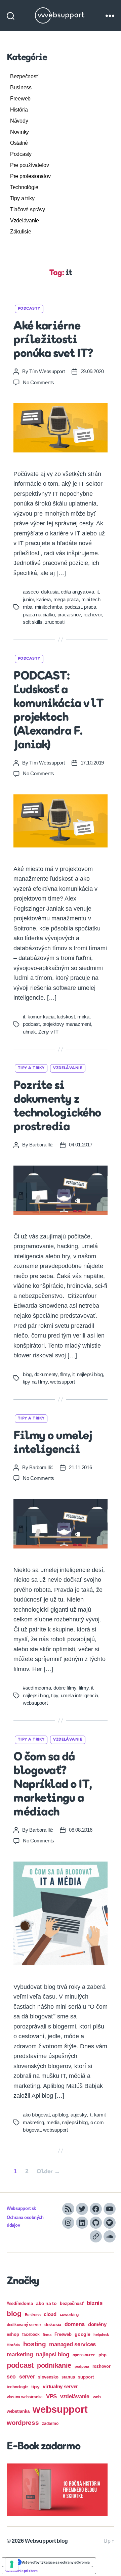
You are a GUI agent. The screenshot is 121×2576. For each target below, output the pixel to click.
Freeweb (20, 99)
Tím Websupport (47, 371)
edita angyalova (77, 592)
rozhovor (93, 615)
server (27, 2377)
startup (68, 2377)
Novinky (19, 132)
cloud (50, 2314)
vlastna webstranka (25, 2397)
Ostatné (19, 143)
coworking (69, 2315)
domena (75, 2324)
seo (11, 2376)
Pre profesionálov (30, 176)
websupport (62, 1382)
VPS (51, 2396)
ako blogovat (36, 2115)
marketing (20, 2354)
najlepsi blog (90, 1374)
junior (28, 599)
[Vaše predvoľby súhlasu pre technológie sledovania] (12, 2564)
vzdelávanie (75, 2396)
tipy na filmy (35, 1382)
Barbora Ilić (41, 1145)
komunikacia (41, 1017)
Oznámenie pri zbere (22, 2571)
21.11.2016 (80, 1467)
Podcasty (21, 154)
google (82, 2334)
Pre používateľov (30, 165)
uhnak (29, 1032)
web (97, 2397)
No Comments (38, 382)
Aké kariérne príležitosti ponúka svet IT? (53, 340)
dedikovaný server (24, 2325)
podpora (82, 2366)
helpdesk (101, 2334)
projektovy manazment (67, 1024)
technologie (17, 2387)
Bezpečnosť (24, 76)
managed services (72, 2344)
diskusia (50, 592)
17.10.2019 (92, 763)
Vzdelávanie (25, 221)
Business (21, 88)
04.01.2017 (80, 1145)
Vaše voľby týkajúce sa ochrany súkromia (56, 2562)
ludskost (66, 1017)
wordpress (23, 2423)
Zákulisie (21, 232)
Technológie (24, 187)
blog (27, 1374)
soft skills (33, 622)
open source (84, 2355)
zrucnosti (55, 622)
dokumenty (46, 1374)
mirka (83, 1017)
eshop (13, 2334)
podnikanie (54, 2365)
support (86, 2377)
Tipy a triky (22, 198)
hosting (35, 2344)
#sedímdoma (37, 1688)
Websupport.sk (21, 2209)
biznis (94, 2303)
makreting (33, 2122)
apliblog (60, 2115)
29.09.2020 (92, 371)
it (98, 592)
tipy (55, 1695)
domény (97, 2324)
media (53, 2122)
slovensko (48, 2377)
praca (90, 607)
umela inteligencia (79, 1695)
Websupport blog (46, 2541)
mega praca (66, 599)
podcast (73, 607)
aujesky (79, 2115)
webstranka (18, 2411)
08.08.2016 (80, 1830)
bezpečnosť (72, 2303)
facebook (31, 2334)
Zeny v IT (48, 1032)
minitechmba (49, 607)
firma (47, 2334)
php (102, 2355)
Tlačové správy (28, 209)
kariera (44, 599)
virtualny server (60, 2386)
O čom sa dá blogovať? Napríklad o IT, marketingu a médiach (53, 1785)
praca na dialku (39, 615)
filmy (65, 1374)
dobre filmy (65, 1688)
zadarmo (50, 2423)
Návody (19, 121)
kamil (100, 2115)
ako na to (46, 2303)
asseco (31, 592)
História (19, 110)
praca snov (69, 615)
